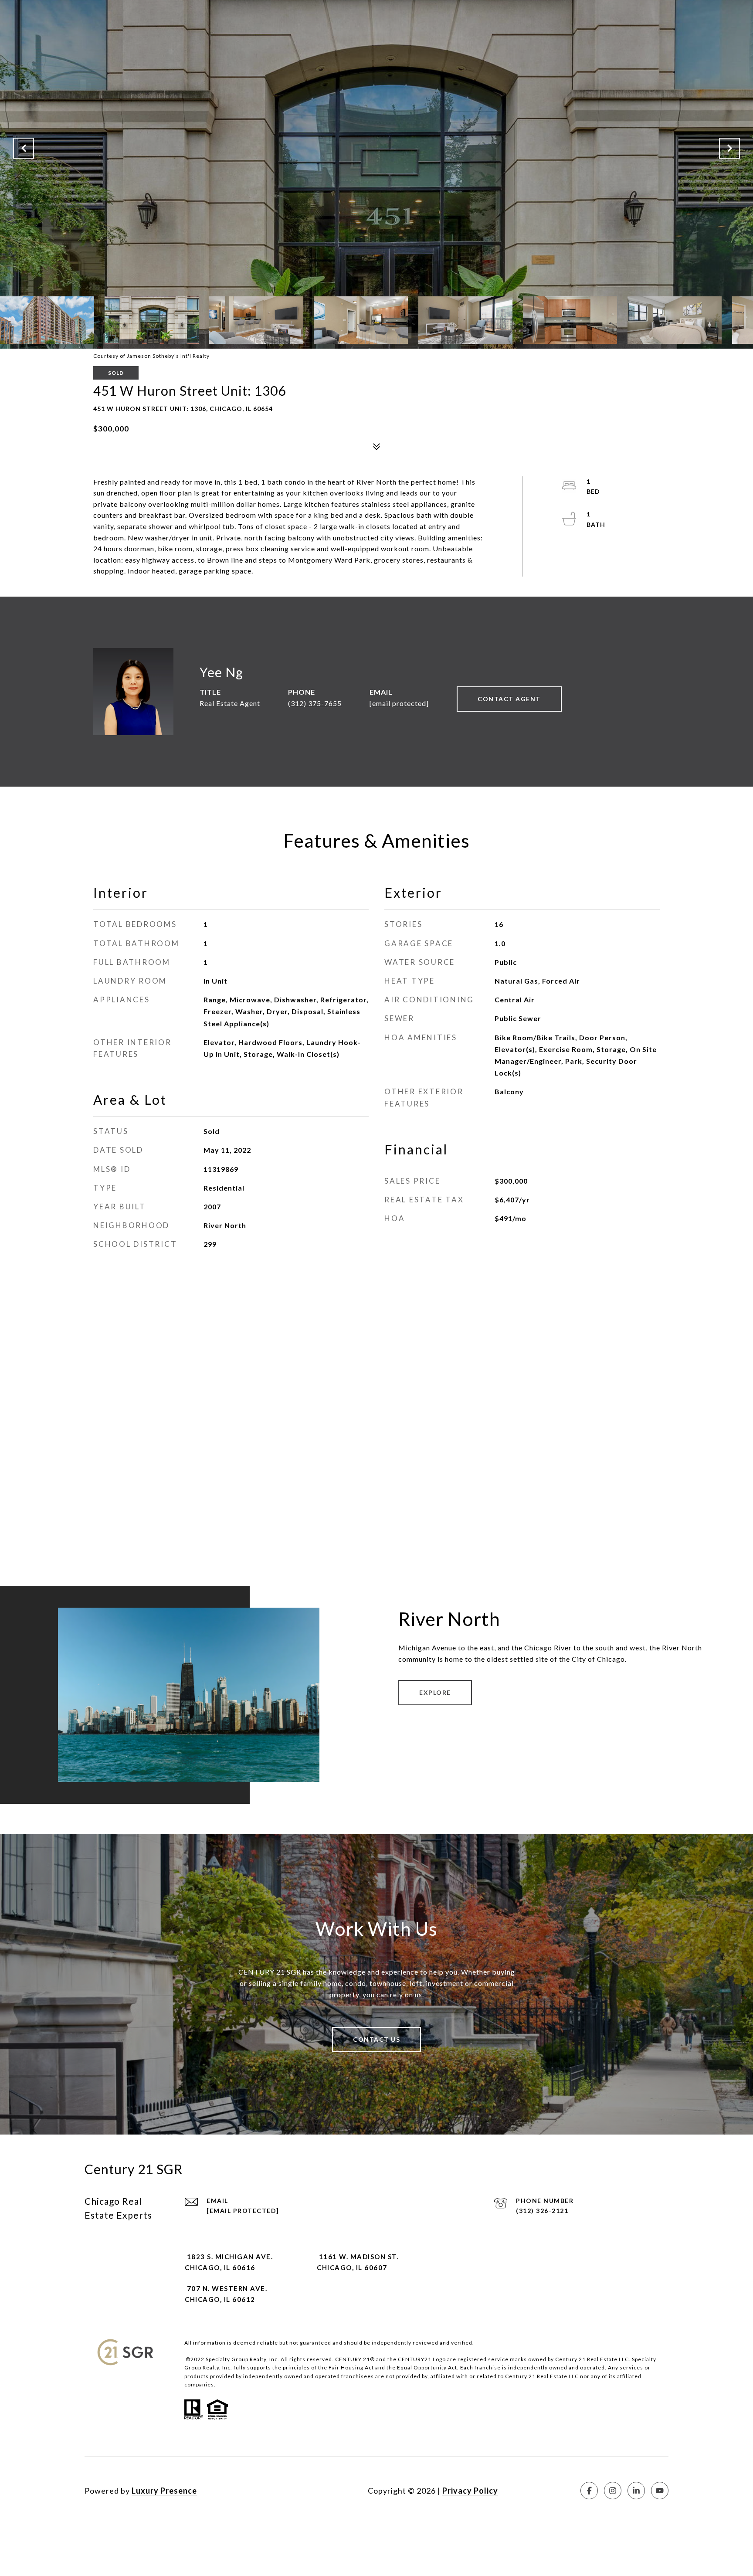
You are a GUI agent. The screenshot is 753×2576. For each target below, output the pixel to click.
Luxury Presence (164, 2491)
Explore (435, 1692)
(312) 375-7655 (315, 703)
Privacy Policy (470, 2491)
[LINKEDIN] (636, 2491)
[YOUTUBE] (660, 2491)
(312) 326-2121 (542, 2211)
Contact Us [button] (376, 2039)
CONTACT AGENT (509, 699)
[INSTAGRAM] (613, 2491)
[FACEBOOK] (589, 2491)
